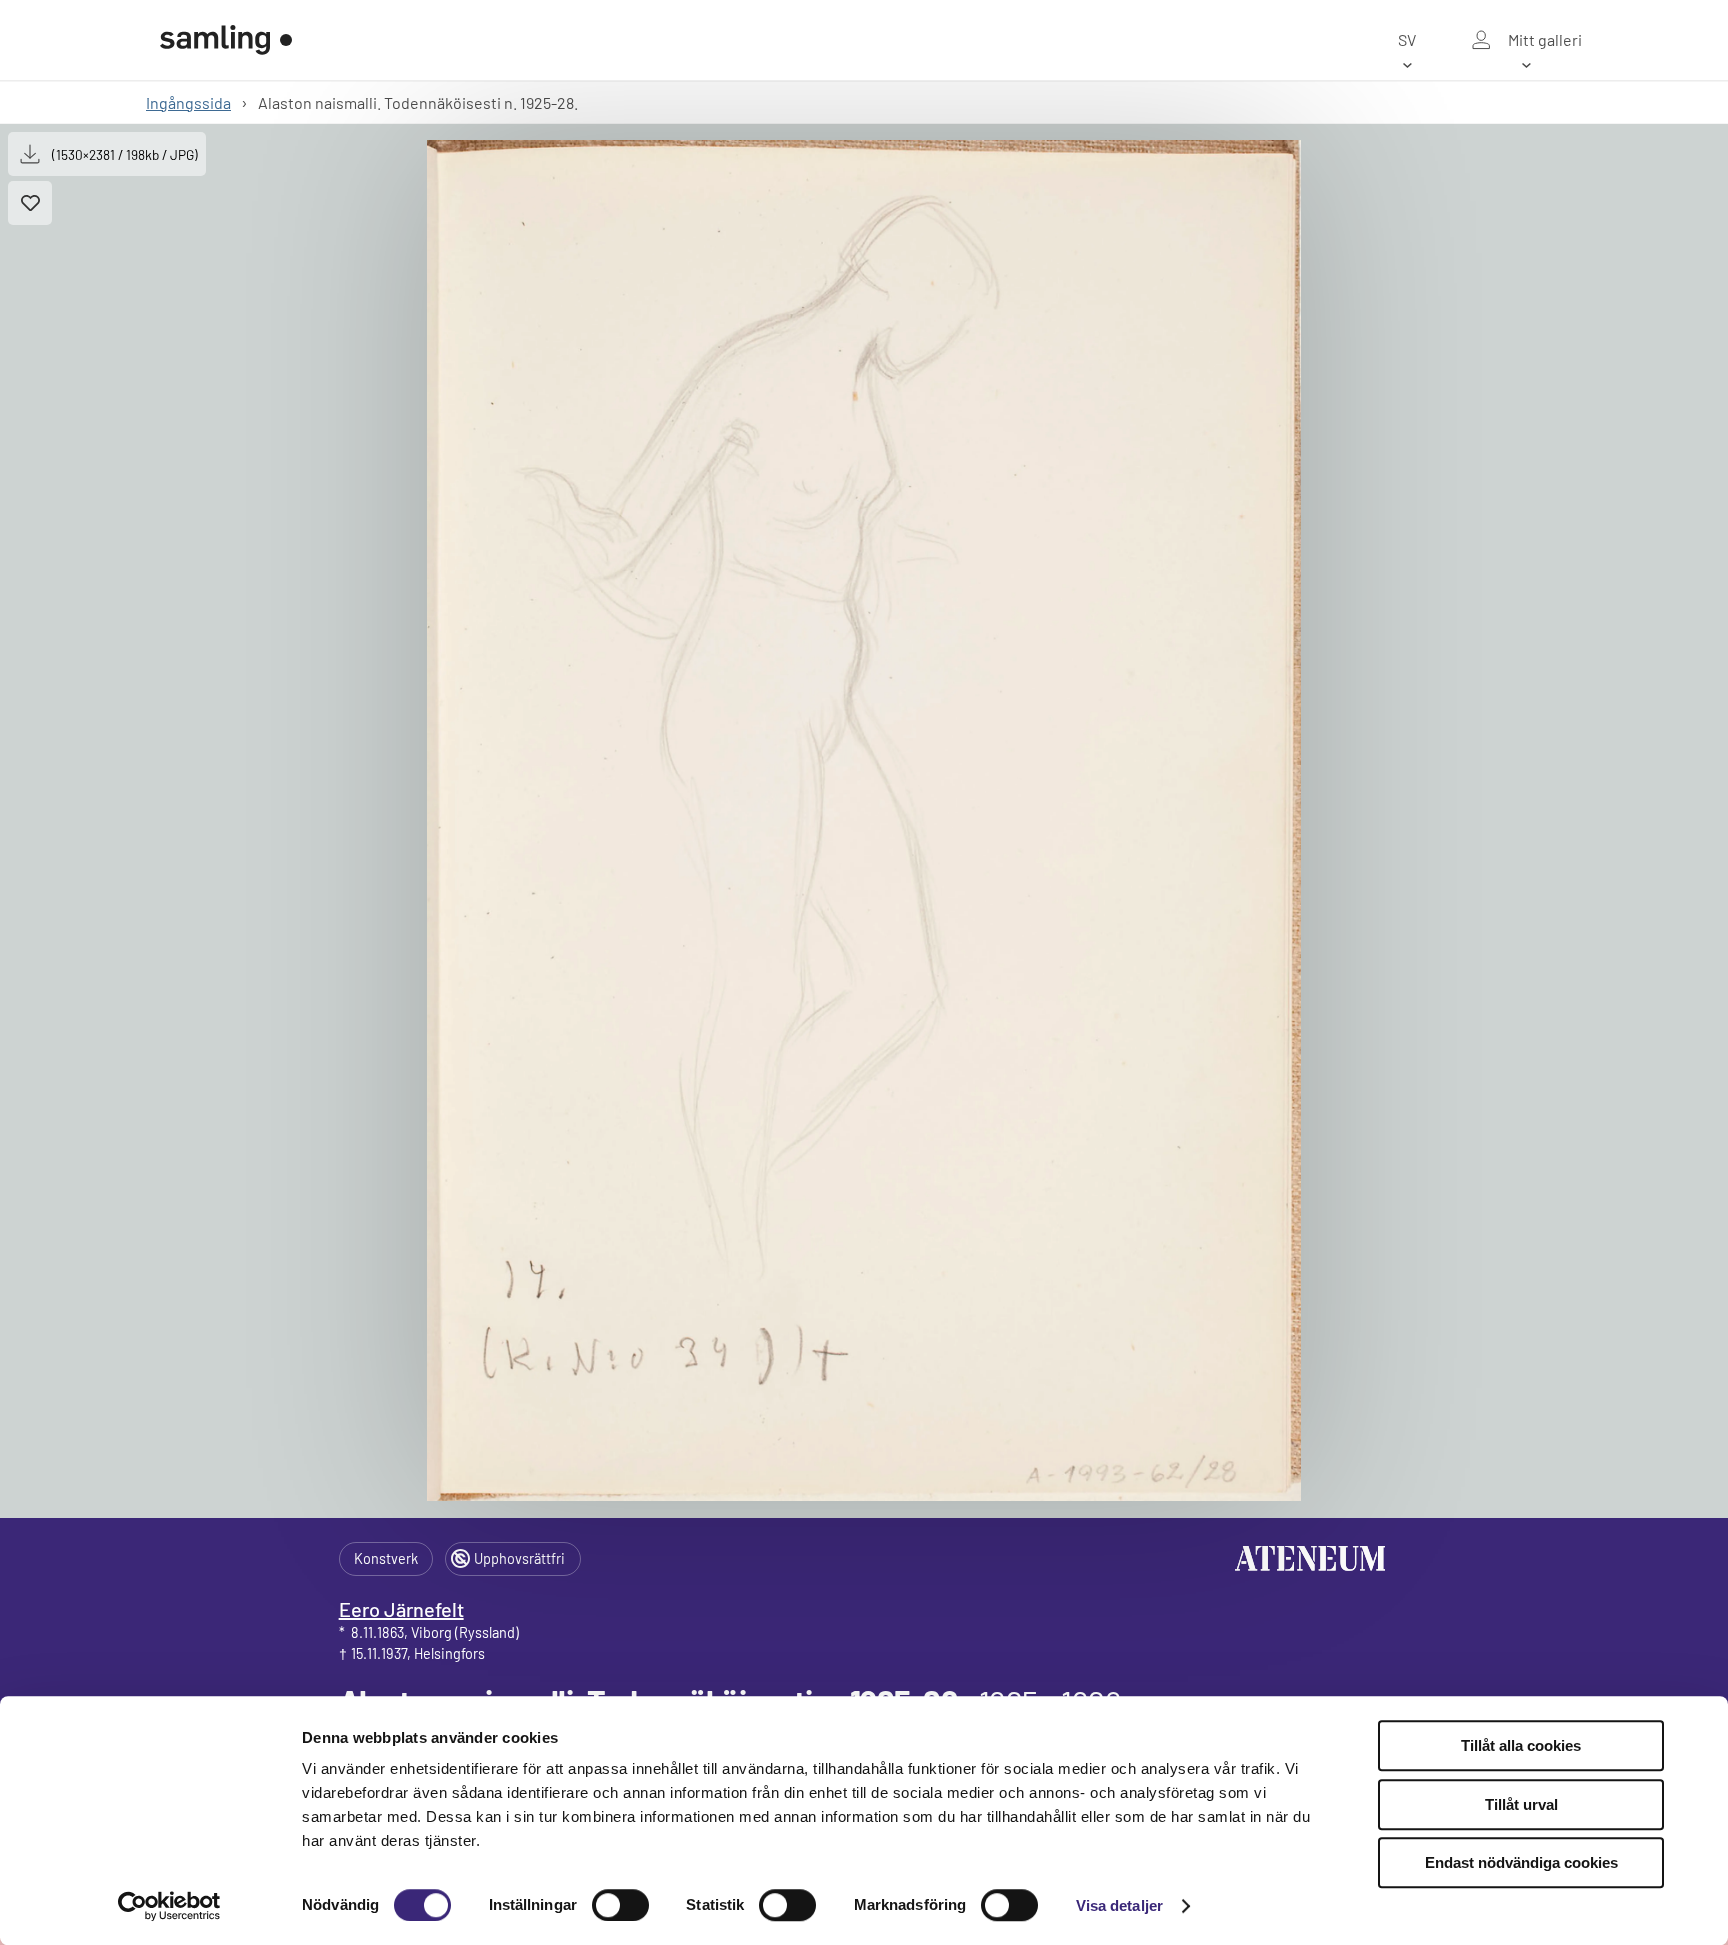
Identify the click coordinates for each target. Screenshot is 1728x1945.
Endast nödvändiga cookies (1521, 1862)
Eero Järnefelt (401, 1609)
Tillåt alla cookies (1521, 1745)
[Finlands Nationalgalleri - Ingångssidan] (226, 40)
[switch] (620, 1905)
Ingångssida (188, 102)
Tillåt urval (1521, 1804)
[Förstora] (864, 820)
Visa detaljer (1119, 1905)
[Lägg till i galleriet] (30, 203)
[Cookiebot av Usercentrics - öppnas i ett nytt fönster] (169, 1906)
